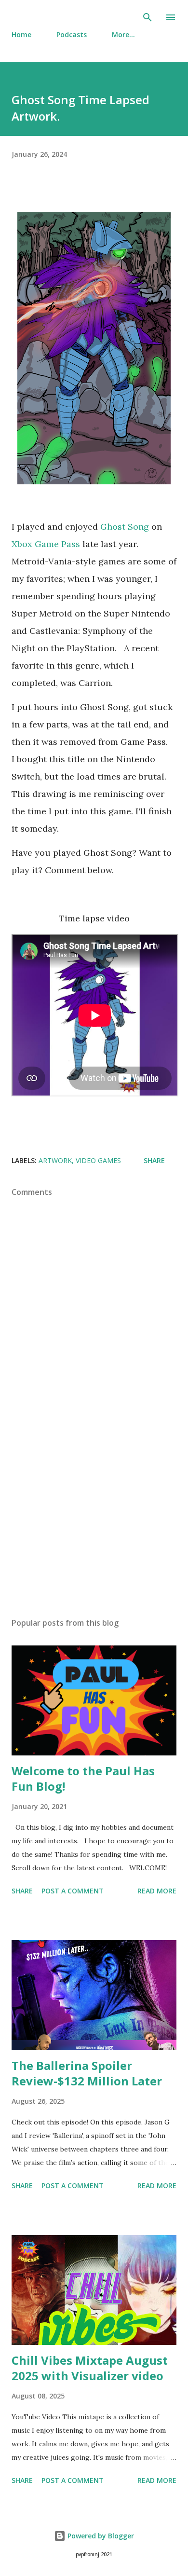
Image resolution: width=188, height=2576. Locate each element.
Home (21, 34)
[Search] (148, 17)
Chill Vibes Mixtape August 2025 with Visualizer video (90, 2368)
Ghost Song (125, 527)
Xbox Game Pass (46, 544)
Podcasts (72, 34)
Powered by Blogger (100, 2536)
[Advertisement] (94, 1519)
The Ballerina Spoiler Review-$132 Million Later (87, 2073)
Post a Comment (73, 1891)
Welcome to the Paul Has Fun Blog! (83, 1778)
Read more (157, 1891)
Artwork (55, 1160)
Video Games (98, 1160)
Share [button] (154, 1160)
